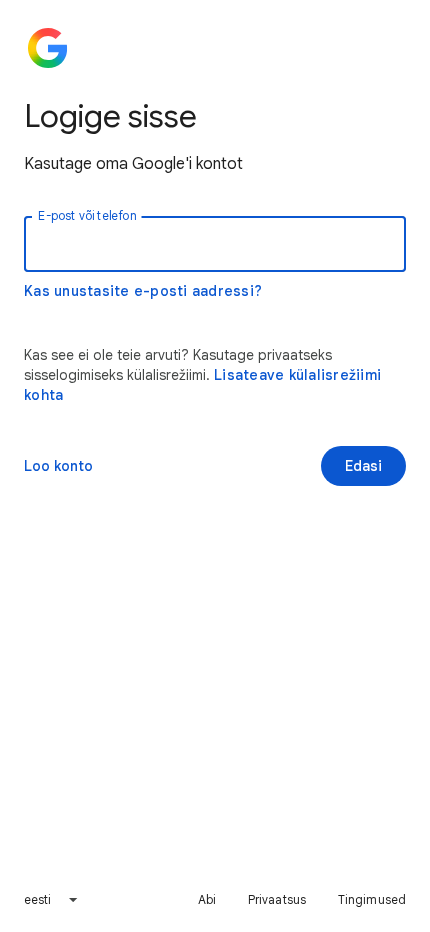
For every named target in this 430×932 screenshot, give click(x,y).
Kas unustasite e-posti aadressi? (143, 291)
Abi (207, 899)
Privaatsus (277, 899)
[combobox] (52, 900)
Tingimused (372, 899)
